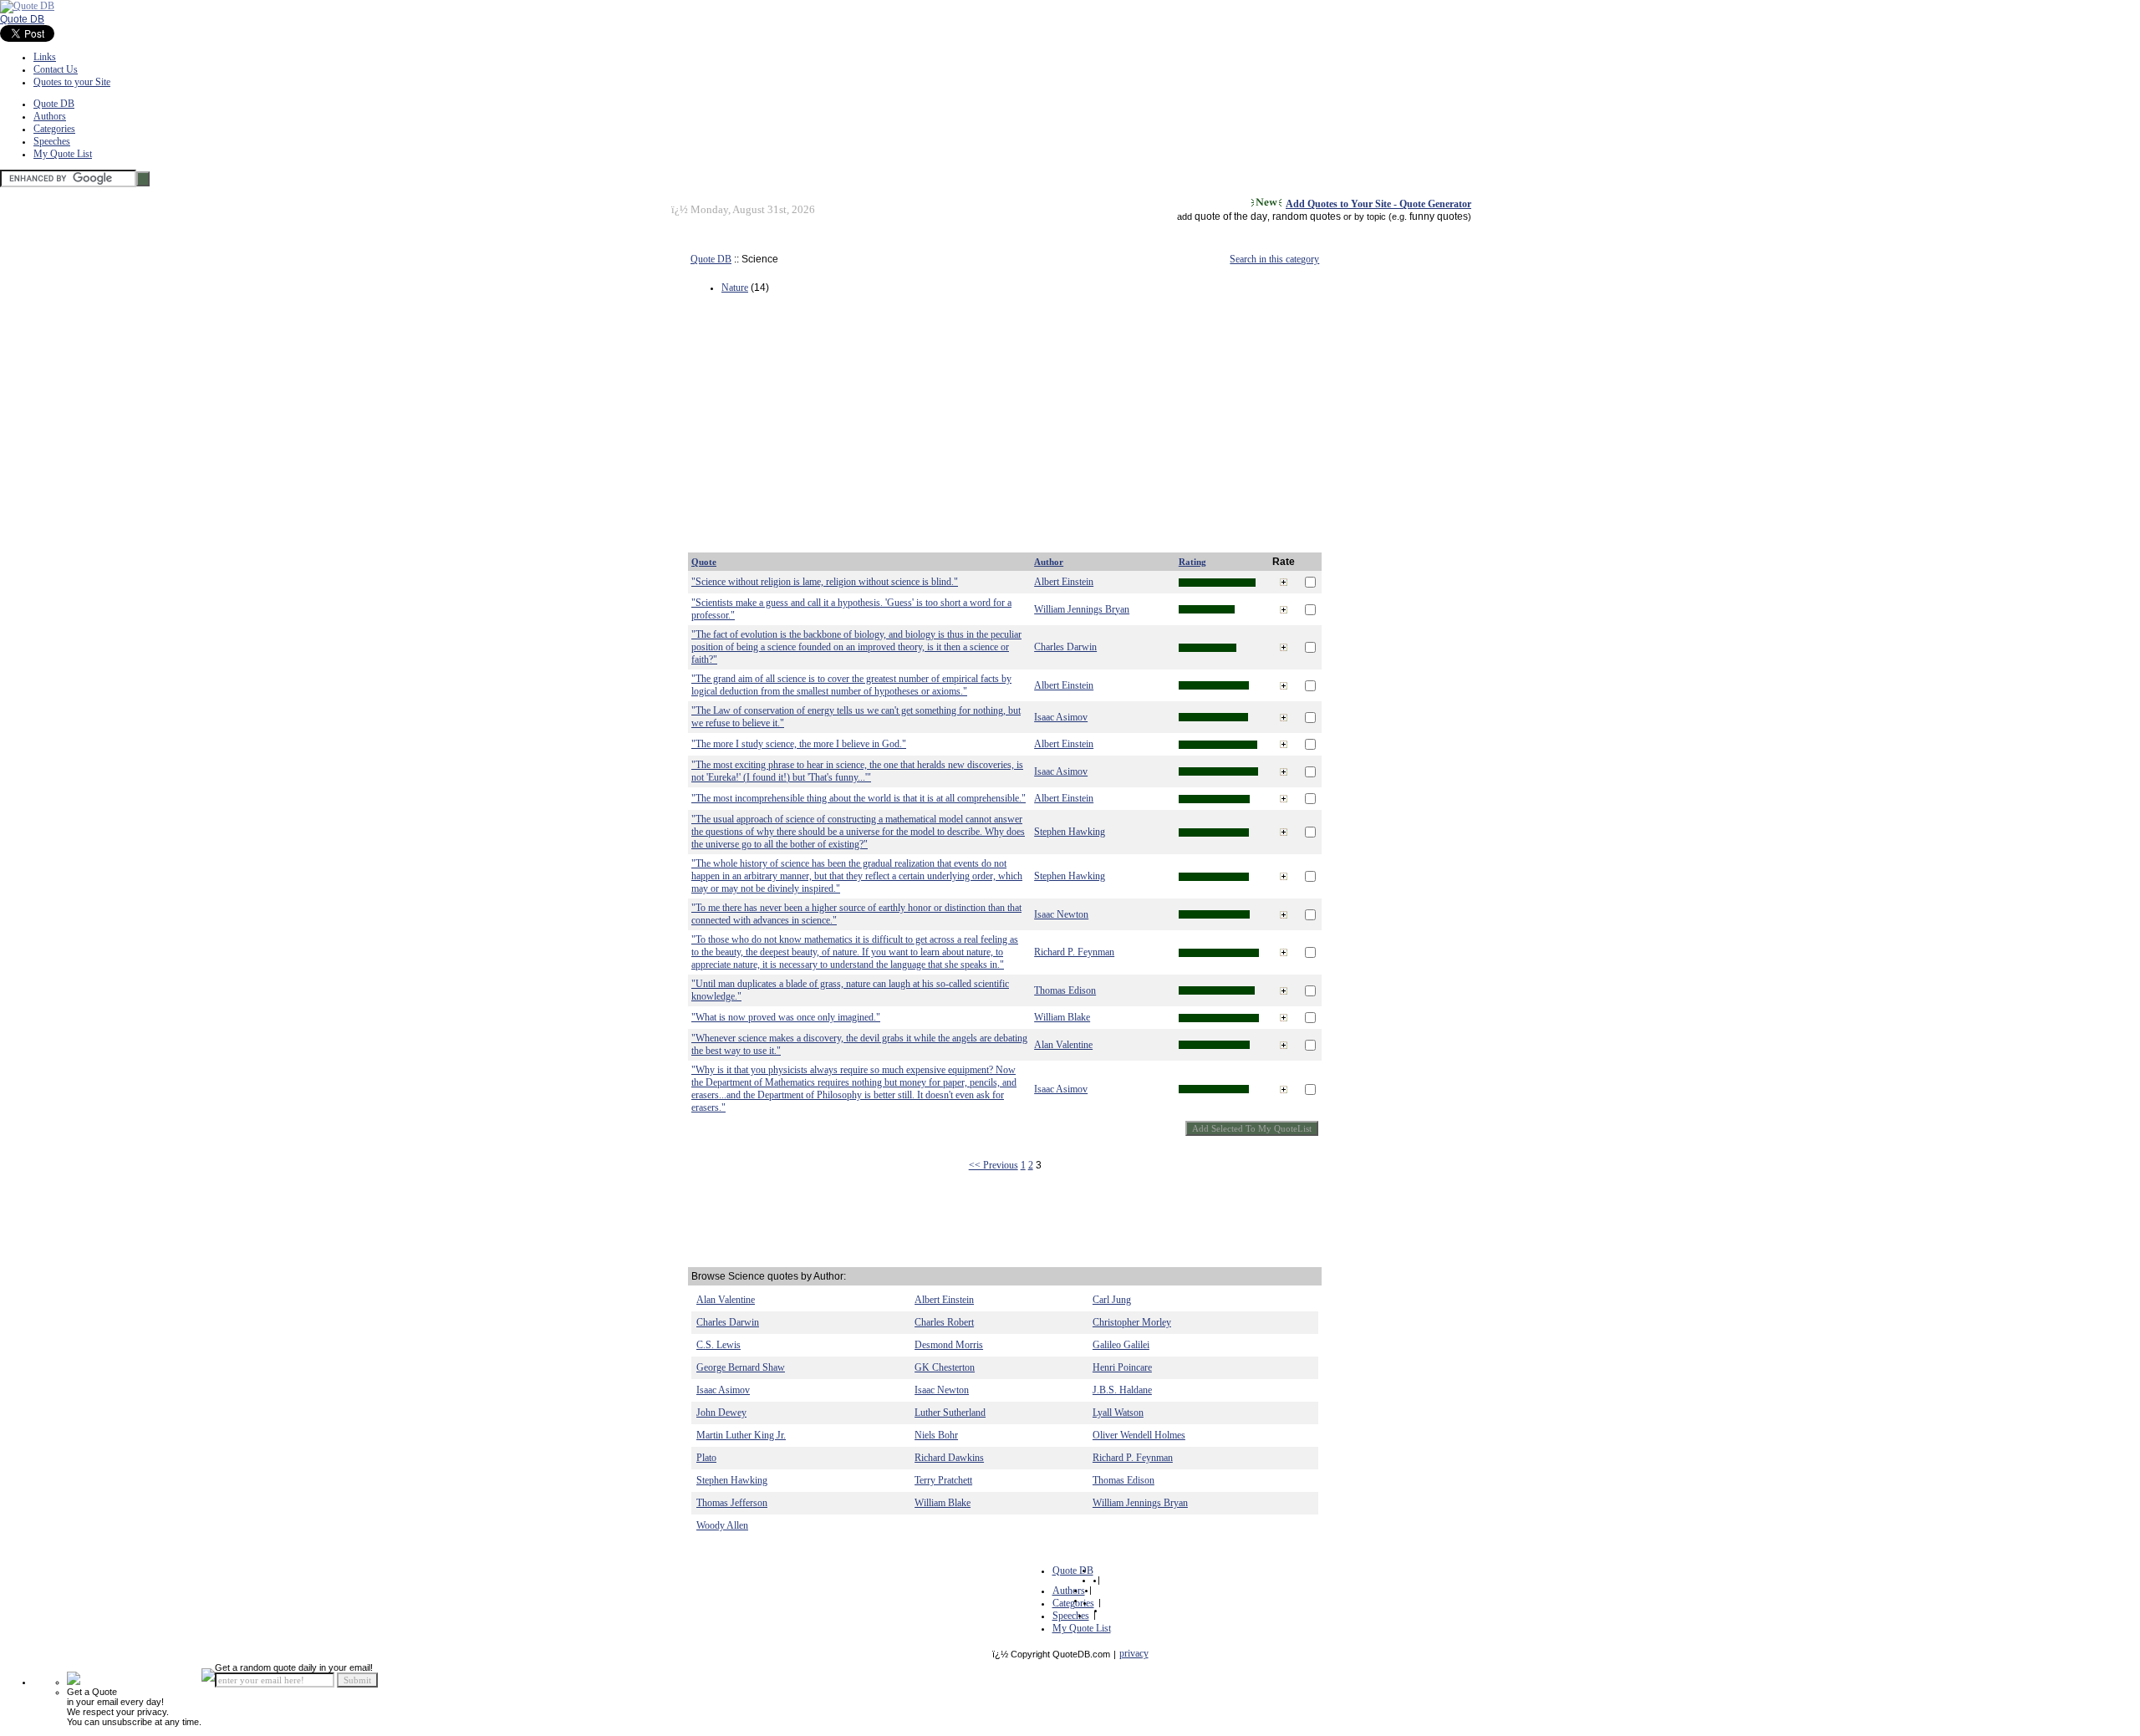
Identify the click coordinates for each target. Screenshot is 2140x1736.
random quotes (1307, 216)
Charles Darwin (1065, 647)
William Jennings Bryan (1082, 609)
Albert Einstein (1064, 582)
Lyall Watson (1118, 1413)
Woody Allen (722, 1525)
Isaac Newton (1061, 914)
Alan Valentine (1063, 1045)
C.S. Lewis (718, 1345)
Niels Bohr (936, 1435)
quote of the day (1231, 216)
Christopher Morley (1132, 1322)
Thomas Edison (1065, 990)
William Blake (1062, 1017)
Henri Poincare (1122, 1367)
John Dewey (721, 1413)
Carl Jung (1112, 1300)
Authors (50, 116)
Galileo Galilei (1121, 1345)
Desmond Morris (949, 1345)
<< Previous (994, 1165)
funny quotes (1439, 216)
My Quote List (63, 154)
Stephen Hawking (1070, 832)
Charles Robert (944, 1322)
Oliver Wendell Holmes (1139, 1435)
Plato (706, 1458)
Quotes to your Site (72, 82)
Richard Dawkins (949, 1458)
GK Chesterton (945, 1367)
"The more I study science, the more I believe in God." (799, 744)
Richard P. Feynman (1074, 952)
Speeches (52, 141)
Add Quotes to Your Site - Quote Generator (1378, 204)
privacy (1134, 1653)
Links (45, 57)
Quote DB (22, 19)
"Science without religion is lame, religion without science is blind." (825, 582)
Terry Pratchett (943, 1480)
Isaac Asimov (1061, 717)
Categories (54, 129)
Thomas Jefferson (732, 1503)
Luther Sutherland (950, 1413)
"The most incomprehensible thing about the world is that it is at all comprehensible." (859, 798)
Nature (735, 288)
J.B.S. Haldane (1122, 1390)
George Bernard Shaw (741, 1367)
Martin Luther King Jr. (741, 1435)
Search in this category (1274, 259)
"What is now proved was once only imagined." (786, 1017)
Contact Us (56, 69)
